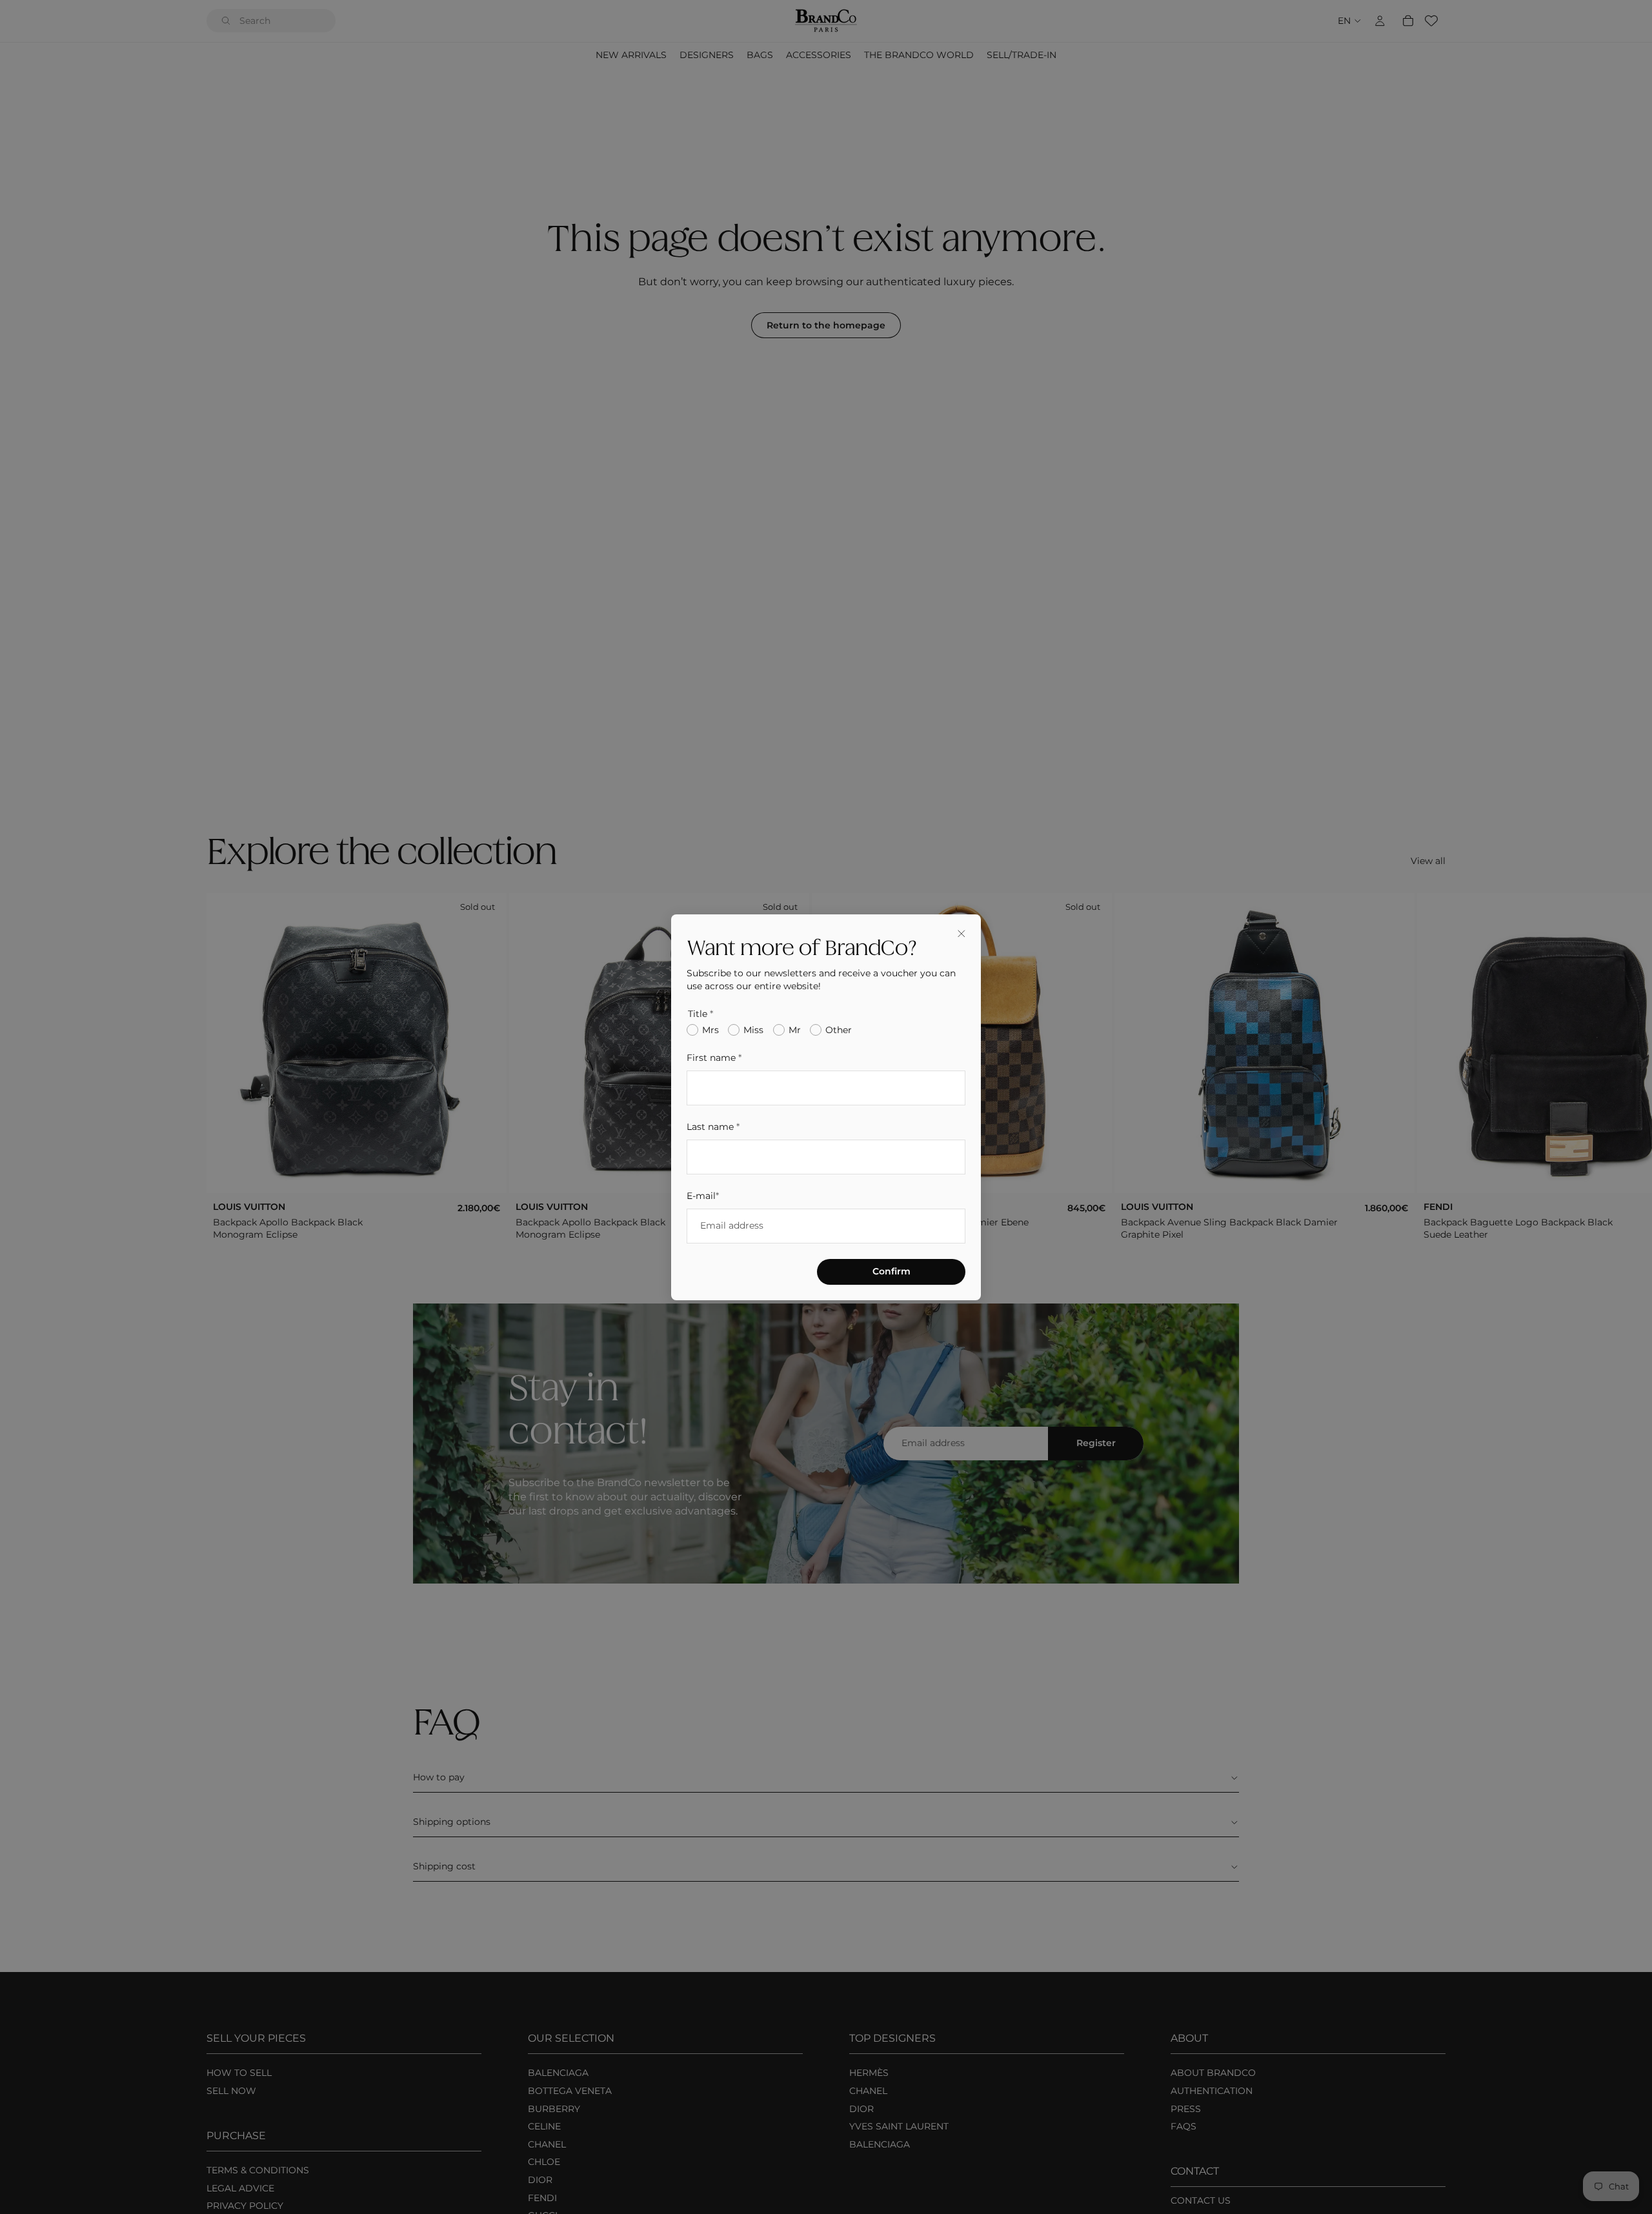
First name (714, 1058)
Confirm (891, 1271)
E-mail (703, 1195)
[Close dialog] (962, 934)
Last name (713, 1126)
